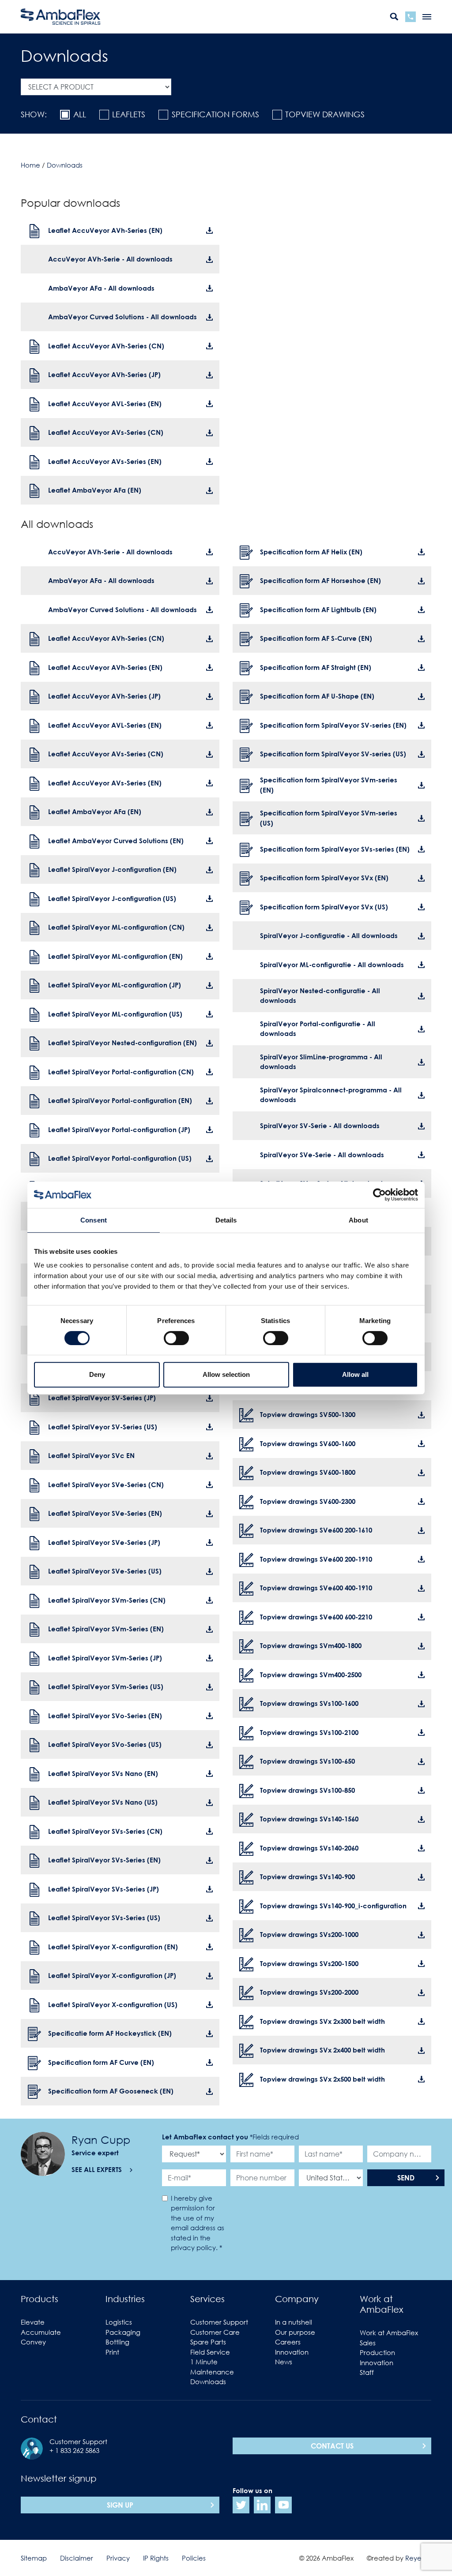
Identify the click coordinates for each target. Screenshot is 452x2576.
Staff (367, 2372)
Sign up (120, 2505)
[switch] (176, 1338)
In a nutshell (294, 2322)
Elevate (33, 2322)
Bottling (117, 2342)
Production (377, 2352)
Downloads (208, 2382)
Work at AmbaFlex (389, 2333)
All (80, 114)
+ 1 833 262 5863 (74, 2450)
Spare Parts (208, 2342)
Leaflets (129, 114)
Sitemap (34, 2558)
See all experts (97, 2169)
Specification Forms (215, 114)
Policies (194, 2558)
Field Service (210, 2352)
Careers (288, 2342)
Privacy (118, 2558)
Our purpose (295, 2332)
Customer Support (219, 2322)
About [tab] (358, 1220)
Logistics (119, 2322)
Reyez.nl (418, 2558)
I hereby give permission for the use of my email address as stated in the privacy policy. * (198, 2223)
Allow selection (226, 1374)
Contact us (332, 2446)
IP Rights (156, 2558)
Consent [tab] (94, 1220)
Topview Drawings (325, 114)
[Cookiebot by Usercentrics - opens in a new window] (379, 1195)
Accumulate (41, 2332)
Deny (97, 1374)
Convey (33, 2342)
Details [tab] (226, 1220)
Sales (368, 2343)
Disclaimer (77, 2558)
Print (112, 2352)
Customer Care (215, 2332)
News (284, 2362)
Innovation (292, 2352)
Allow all (355, 1374)
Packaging (123, 2332)
